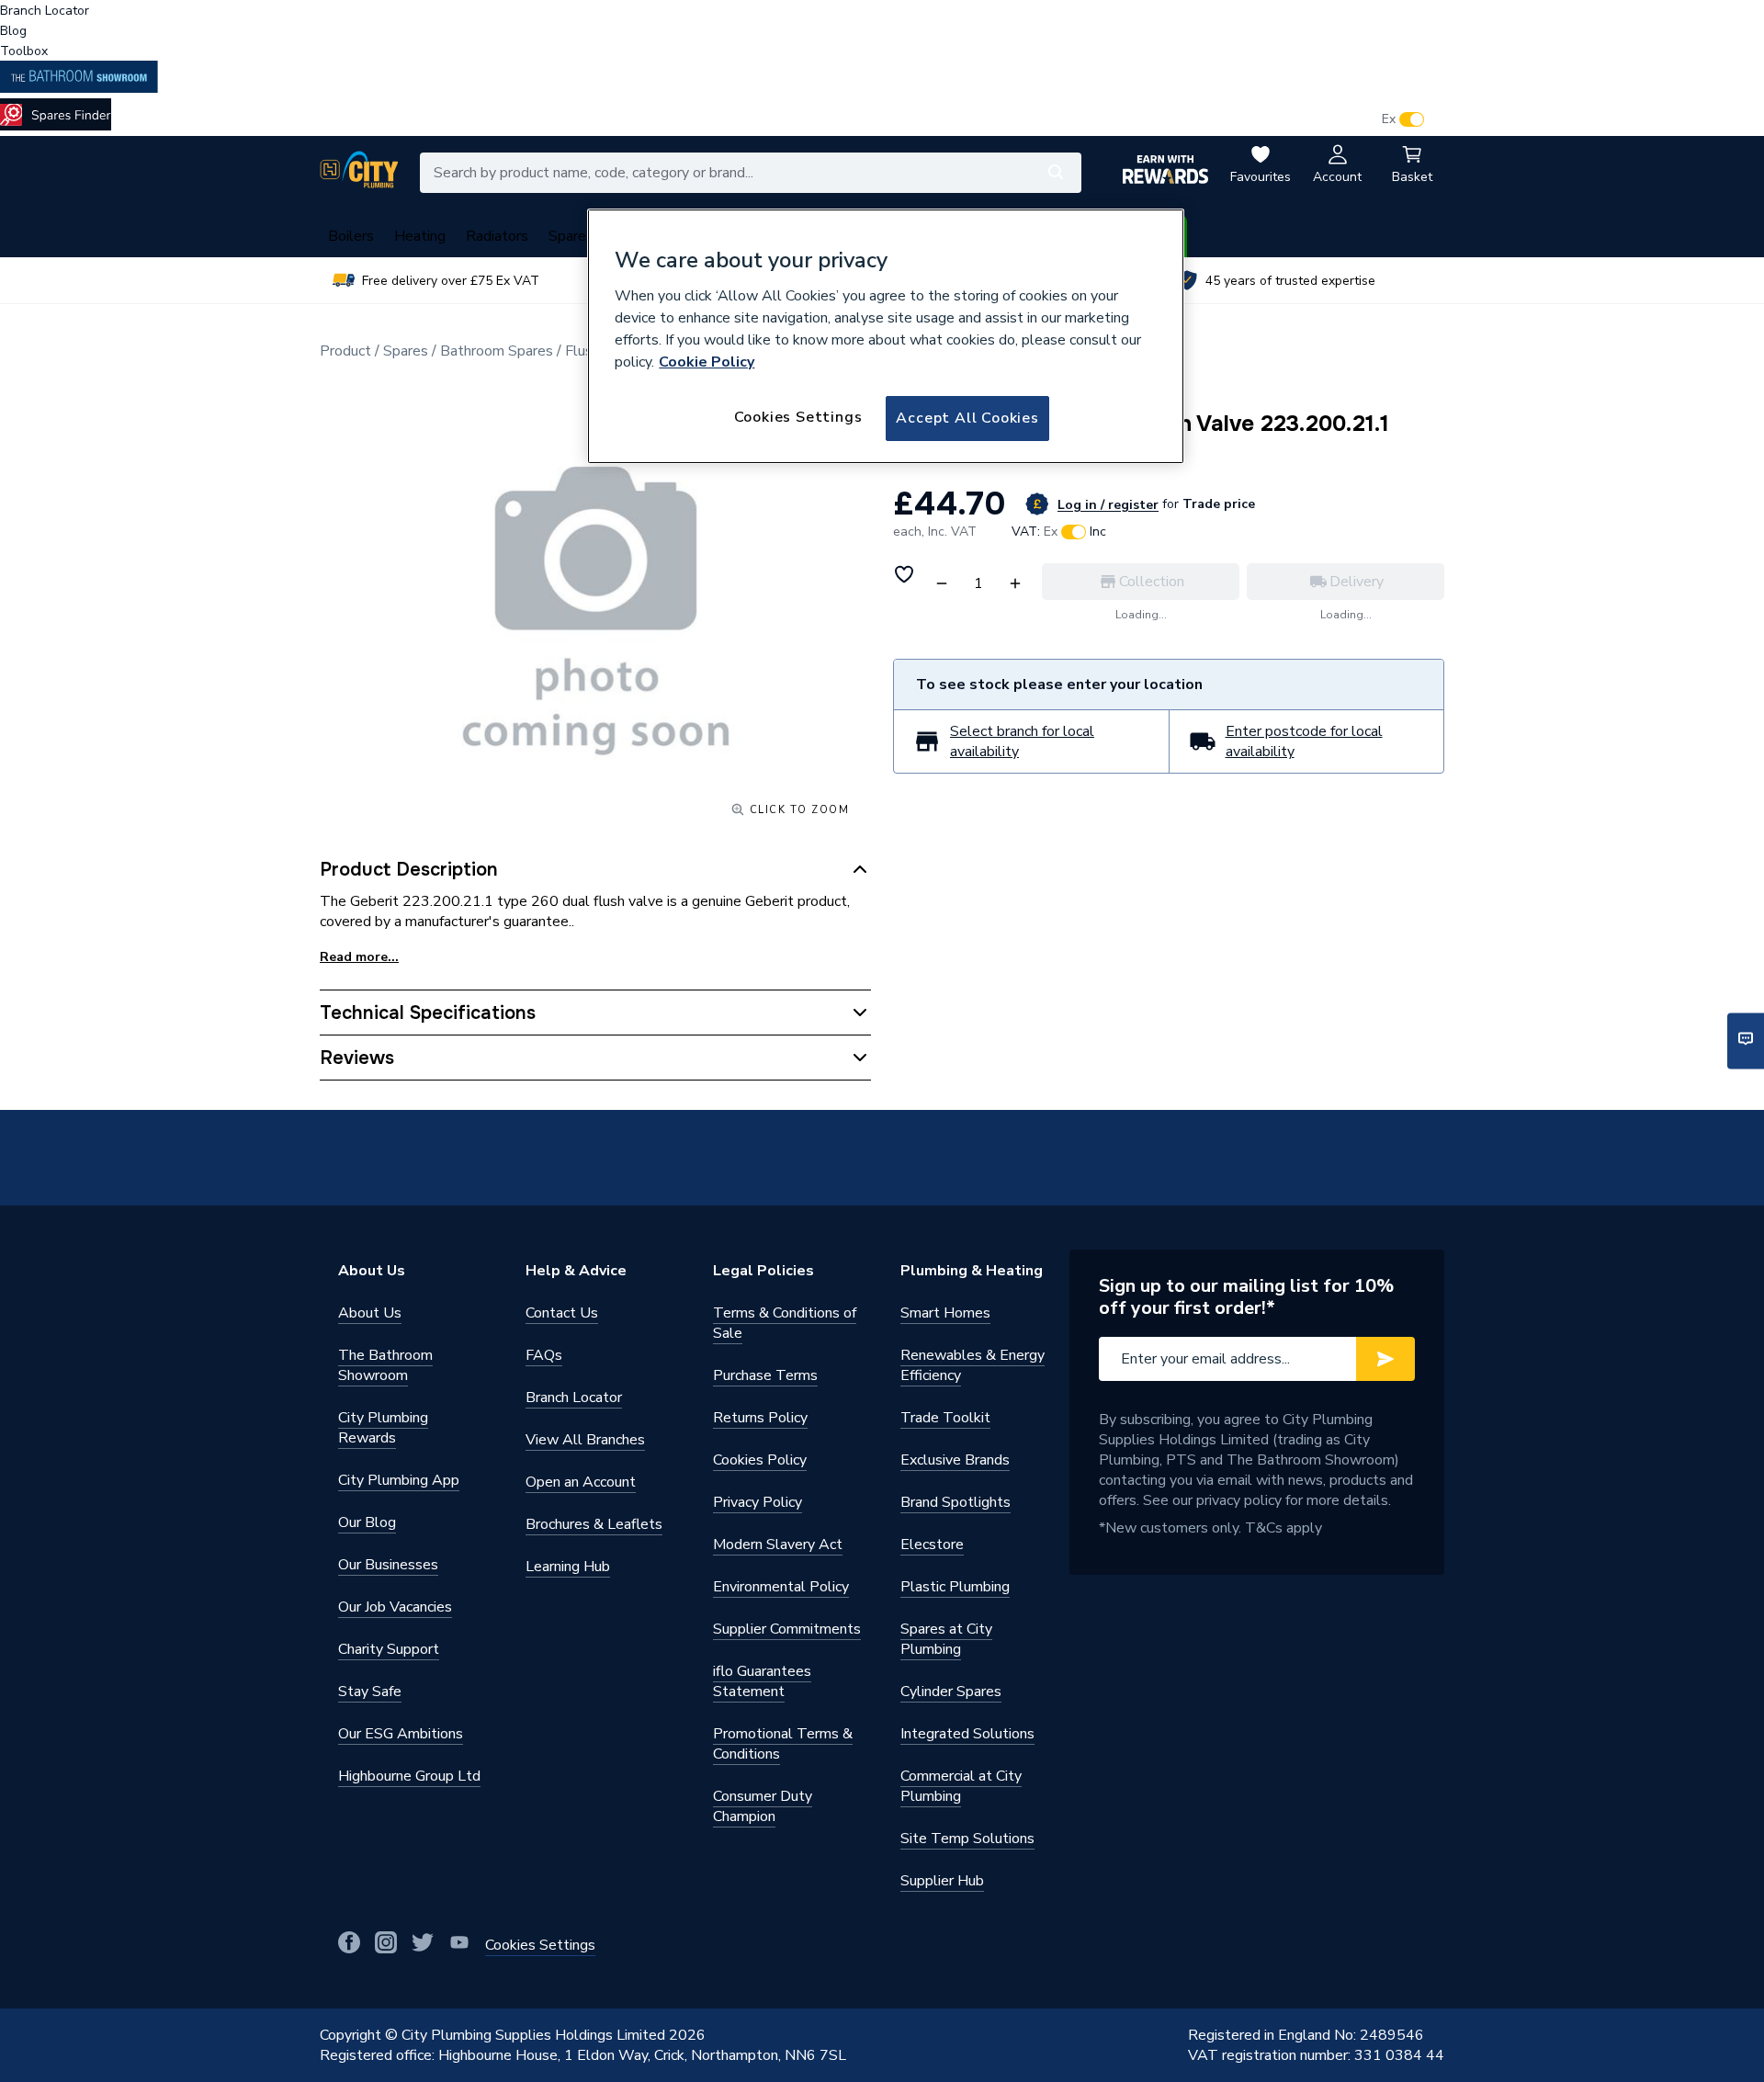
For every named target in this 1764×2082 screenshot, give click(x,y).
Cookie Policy (707, 362)
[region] (886, 336)
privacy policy (1239, 1500)
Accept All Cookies (967, 418)
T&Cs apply (1283, 1528)
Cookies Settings (798, 417)
